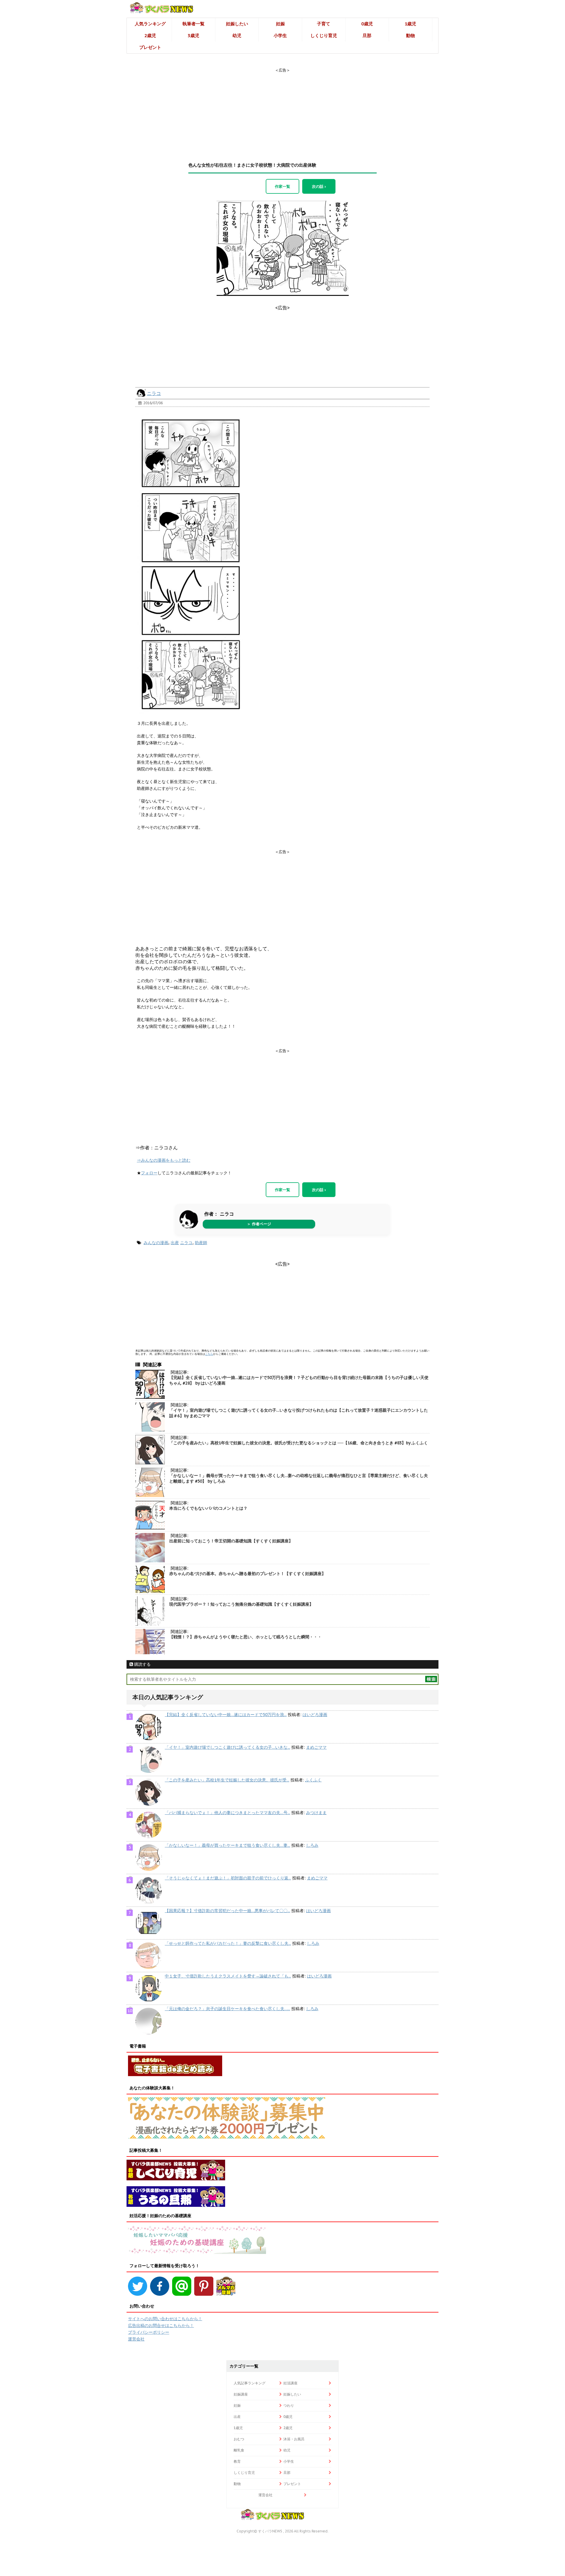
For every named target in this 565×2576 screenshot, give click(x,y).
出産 (175, 1243)
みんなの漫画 (156, 1243)
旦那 (367, 35)
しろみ (312, 1845)
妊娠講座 (241, 2394)
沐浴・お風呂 (294, 2439)
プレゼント (150, 47)
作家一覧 (282, 186)
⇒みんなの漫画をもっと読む (164, 1160)
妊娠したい (237, 24)
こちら (209, 1354)
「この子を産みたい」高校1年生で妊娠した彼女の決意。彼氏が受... (227, 1780)
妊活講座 (290, 2383)
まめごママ (316, 1747)
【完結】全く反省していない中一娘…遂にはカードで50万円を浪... (226, 1715)
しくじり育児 (324, 35)
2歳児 (150, 35)
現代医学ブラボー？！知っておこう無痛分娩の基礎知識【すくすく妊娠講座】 (241, 1604)
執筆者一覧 (193, 24)
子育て (324, 24)
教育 (237, 2461)
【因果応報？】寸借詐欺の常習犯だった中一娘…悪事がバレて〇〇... (227, 1911)
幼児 (237, 35)
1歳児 (410, 24)
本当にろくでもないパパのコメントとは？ (208, 1508)
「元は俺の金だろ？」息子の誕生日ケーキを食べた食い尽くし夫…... (227, 2009)
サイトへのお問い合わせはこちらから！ (165, 2319)
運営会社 (136, 2339)
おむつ (239, 2439)
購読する (142, 1664)
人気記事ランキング (250, 2383)
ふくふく (313, 1780)
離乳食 (239, 2450)
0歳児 (367, 24)
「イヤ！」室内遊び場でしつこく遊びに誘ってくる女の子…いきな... (227, 1747)
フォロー (149, 1173)
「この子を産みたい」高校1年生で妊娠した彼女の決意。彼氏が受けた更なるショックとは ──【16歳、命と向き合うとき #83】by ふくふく (299, 1443)
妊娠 (280, 24)
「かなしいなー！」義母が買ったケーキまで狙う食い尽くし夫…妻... (227, 1845)
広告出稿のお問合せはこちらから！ (161, 2325)
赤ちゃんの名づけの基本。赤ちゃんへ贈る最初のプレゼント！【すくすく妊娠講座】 (247, 1574)
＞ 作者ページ (259, 1224)
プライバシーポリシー (149, 2332)
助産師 (201, 1243)
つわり (289, 2405)
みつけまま (316, 1813)
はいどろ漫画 (315, 1715)
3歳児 (193, 35)
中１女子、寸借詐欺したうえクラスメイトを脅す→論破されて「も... (228, 1976)
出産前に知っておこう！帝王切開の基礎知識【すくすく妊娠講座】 (231, 1541)
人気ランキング (150, 24)
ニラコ (154, 393)
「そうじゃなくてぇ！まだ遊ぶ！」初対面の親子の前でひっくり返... (228, 1878)
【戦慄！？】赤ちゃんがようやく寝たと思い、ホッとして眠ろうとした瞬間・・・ (245, 1637)
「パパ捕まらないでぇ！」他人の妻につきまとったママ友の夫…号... (227, 1813)
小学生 (280, 35)
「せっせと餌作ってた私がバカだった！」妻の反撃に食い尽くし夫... (228, 1943)
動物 (411, 35)
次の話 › (319, 186)
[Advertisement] (282, 110)
